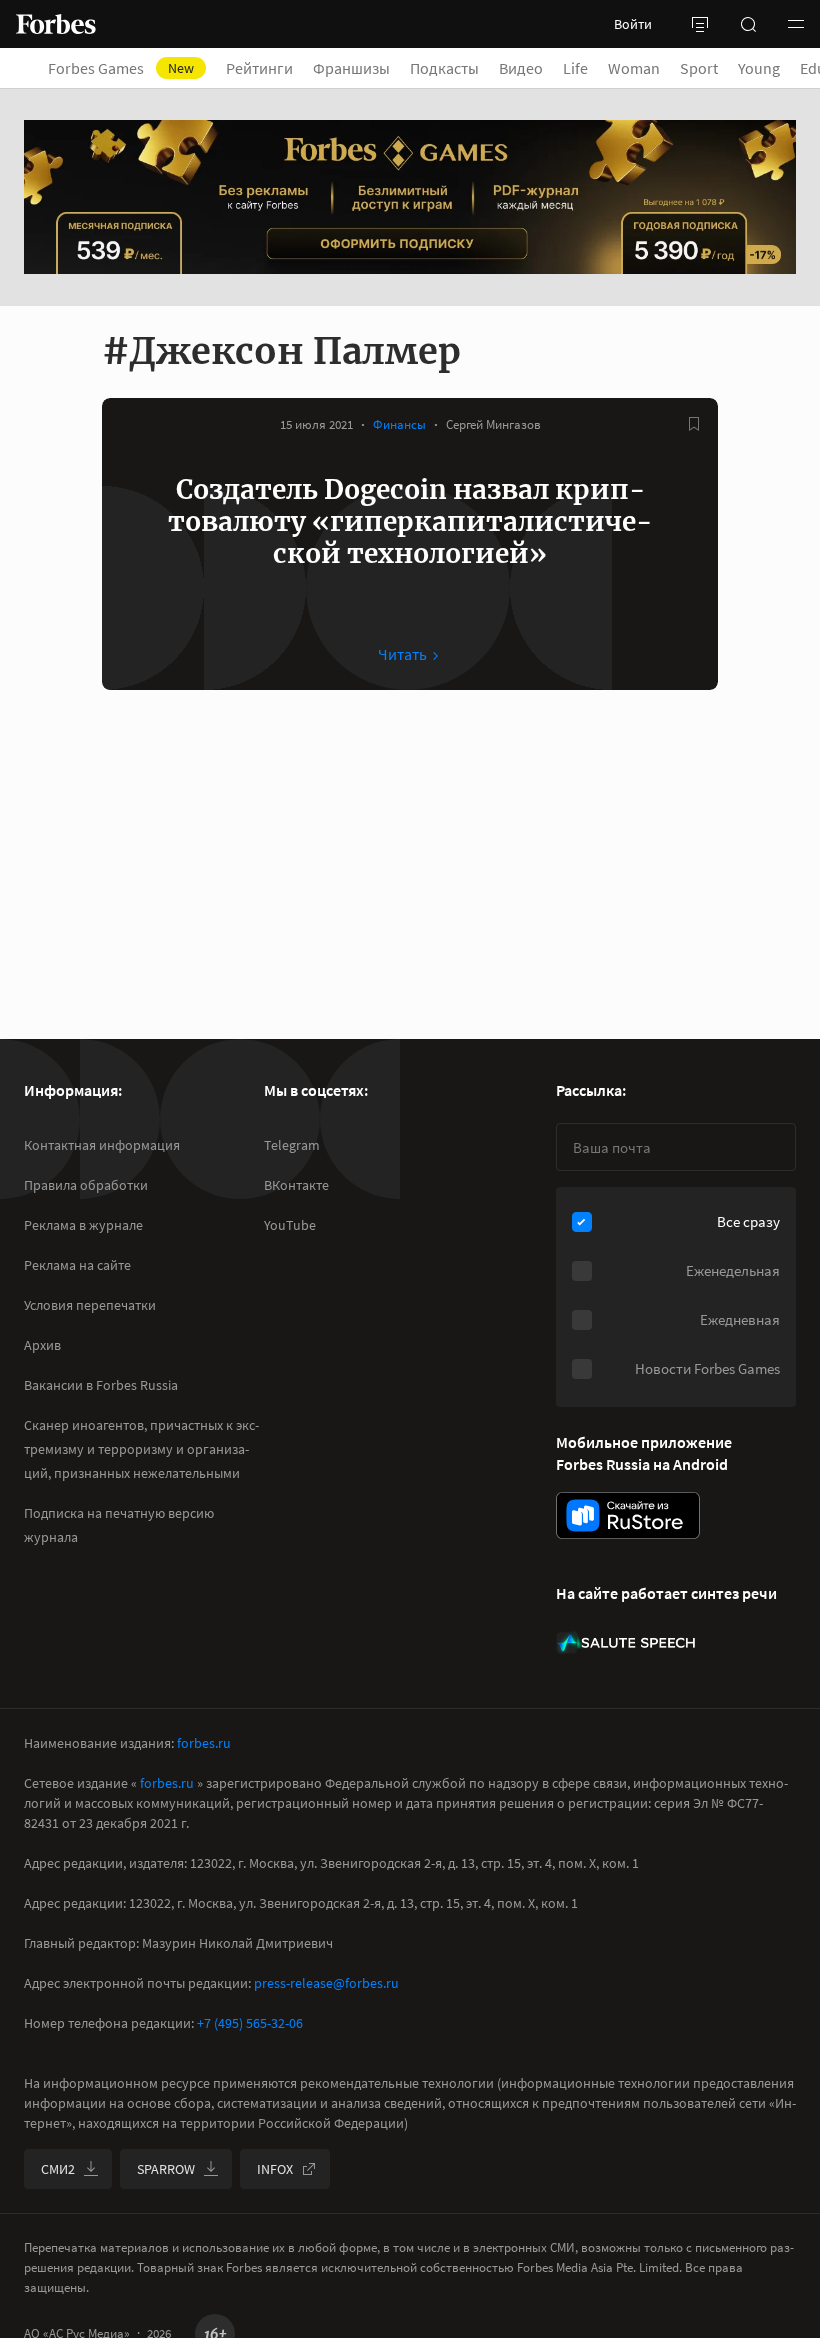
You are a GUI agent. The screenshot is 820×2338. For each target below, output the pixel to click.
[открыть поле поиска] (748, 24)
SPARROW (166, 2169)
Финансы (399, 424)
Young (759, 68)
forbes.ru (204, 1743)
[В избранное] (694, 424)
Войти (633, 24)
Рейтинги (259, 68)
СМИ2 (58, 2169)
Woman (634, 68)
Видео (521, 68)
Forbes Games (121, 68)
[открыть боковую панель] (700, 24)
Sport (699, 68)
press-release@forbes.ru (326, 1983)
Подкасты (444, 68)
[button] (796, 24)
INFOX (275, 2169)
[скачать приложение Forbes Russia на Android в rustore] (628, 1515)
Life (575, 68)
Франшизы (351, 68)
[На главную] (56, 24)
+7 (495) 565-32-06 (250, 2023)
